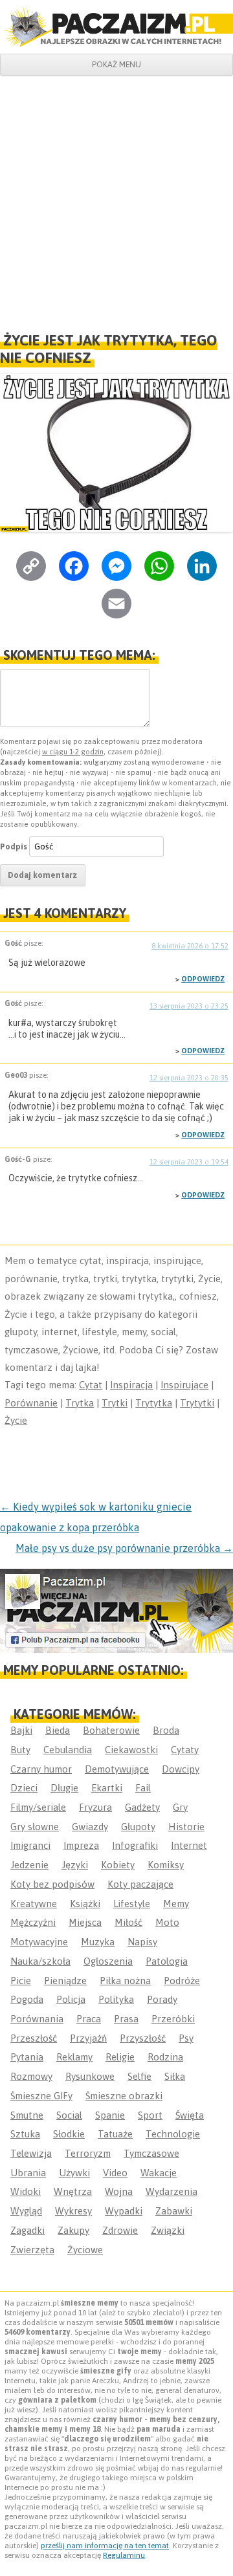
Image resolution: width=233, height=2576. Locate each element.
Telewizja (31, 2153)
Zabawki (174, 2211)
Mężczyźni (33, 1922)
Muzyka (98, 1942)
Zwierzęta (32, 2250)
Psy (186, 2038)
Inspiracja (131, 1385)
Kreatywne (34, 1904)
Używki (74, 2173)
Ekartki (107, 1788)
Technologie (173, 2134)
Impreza (81, 1845)
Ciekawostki (131, 1750)
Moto (167, 1922)
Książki (85, 1904)
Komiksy (166, 1865)
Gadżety (142, 1807)
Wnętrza (73, 2191)
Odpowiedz (203, 979)
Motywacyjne (39, 1942)
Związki (168, 2230)
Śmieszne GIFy (41, 2096)
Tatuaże (115, 2134)
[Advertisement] (116, 199)
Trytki (115, 1403)
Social (69, 2115)
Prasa (126, 2019)
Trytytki (197, 1403)
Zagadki (28, 2230)
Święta (190, 2115)
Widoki (26, 2191)
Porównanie (31, 1403)
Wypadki (124, 2211)
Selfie (139, 2076)
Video (115, 2173)
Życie (16, 1420)
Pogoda (27, 1999)
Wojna (119, 2191)
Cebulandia (68, 1750)
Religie (120, 2057)
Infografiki (135, 1845)
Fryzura (95, 1807)
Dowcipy (181, 1769)
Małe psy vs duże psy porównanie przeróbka (124, 1548)
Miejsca (85, 1922)
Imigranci (30, 1845)
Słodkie (69, 2134)
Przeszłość (34, 2038)
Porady (162, 1999)
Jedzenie (29, 1865)
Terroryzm (88, 2153)
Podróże (182, 1981)
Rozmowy (31, 2076)
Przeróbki (173, 2019)
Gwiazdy (90, 1827)
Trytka (80, 1403)
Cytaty (185, 1750)
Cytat (91, 1385)
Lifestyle (132, 1904)
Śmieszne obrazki (124, 2096)
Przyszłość (143, 2038)
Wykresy (73, 2211)
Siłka (175, 2076)
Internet (189, 1845)
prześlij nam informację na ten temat (105, 2546)
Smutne (27, 2115)
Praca (89, 2019)
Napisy (142, 1942)
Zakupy (73, 2230)
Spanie (110, 2115)
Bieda (58, 1730)
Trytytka (154, 1403)
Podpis (14, 846)
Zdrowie (120, 2230)
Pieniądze (65, 1981)
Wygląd (26, 2211)
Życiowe (85, 2250)
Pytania (27, 2057)
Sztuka (25, 2134)
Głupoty (138, 1827)
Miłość (128, 1922)
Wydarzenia (172, 2191)
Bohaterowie (111, 1730)
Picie (21, 1981)
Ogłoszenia (108, 1961)
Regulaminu (124, 2555)
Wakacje (159, 2173)
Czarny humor (41, 1769)
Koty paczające (140, 1884)
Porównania (37, 2019)
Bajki (21, 1730)
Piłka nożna (125, 1981)
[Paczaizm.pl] (116, 27)
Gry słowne (35, 1827)
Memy (176, 1904)
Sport (150, 2115)
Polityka (116, 1999)
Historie (186, 1827)
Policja (71, 1999)
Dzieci (24, 1788)
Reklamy (74, 2057)
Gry (180, 1807)
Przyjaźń (88, 2038)
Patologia (167, 1961)
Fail (143, 1788)
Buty (20, 1750)
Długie (64, 1788)
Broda (166, 1730)
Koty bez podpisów (52, 1884)
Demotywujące (117, 1769)
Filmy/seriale (38, 1807)
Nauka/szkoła (40, 1961)
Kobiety (118, 1865)
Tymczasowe (151, 2153)
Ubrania (28, 2173)
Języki (75, 1865)
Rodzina (165, 2057)
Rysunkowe (90, 2076)
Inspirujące (184, 1385)
